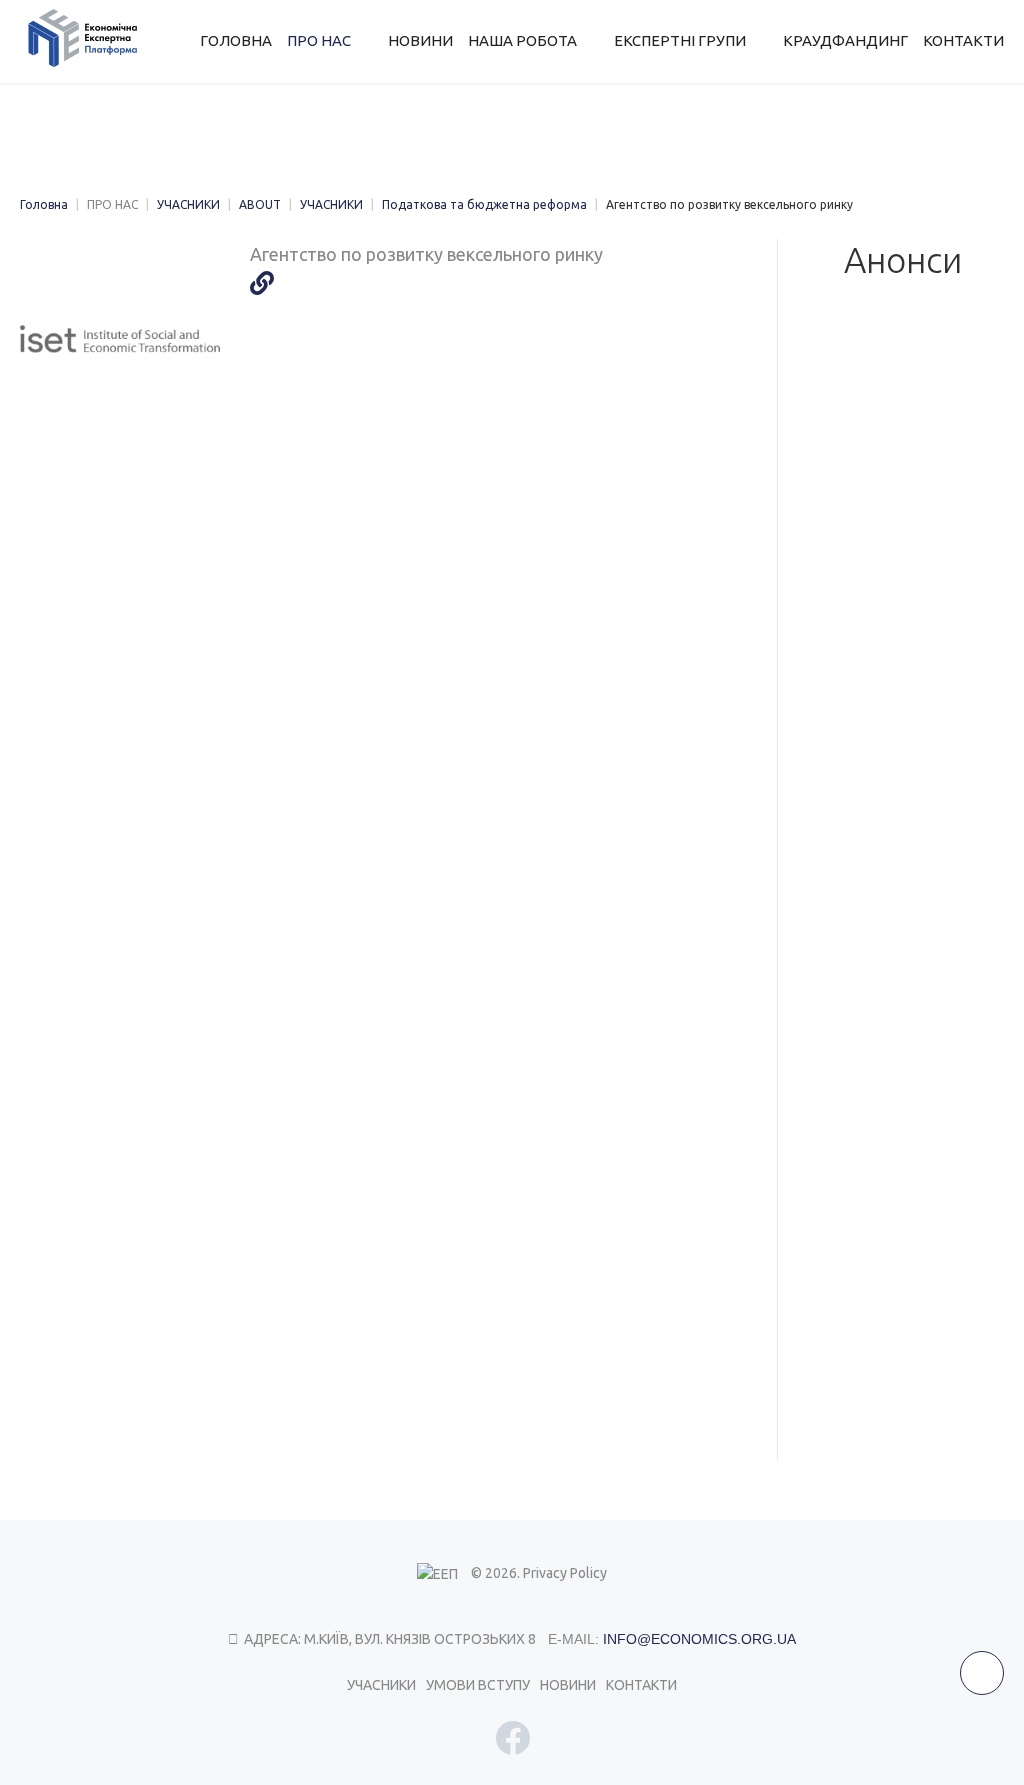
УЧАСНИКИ (188, 204)
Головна (44, 204)
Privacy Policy (565, 1573)
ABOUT (260, 204)
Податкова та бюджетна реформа (484, 204)
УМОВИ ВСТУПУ (478, 1685)
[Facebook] (512, 1737)
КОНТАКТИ (641, 1685)
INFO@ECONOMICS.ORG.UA (699, 1639)
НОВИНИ (568, 1685)
